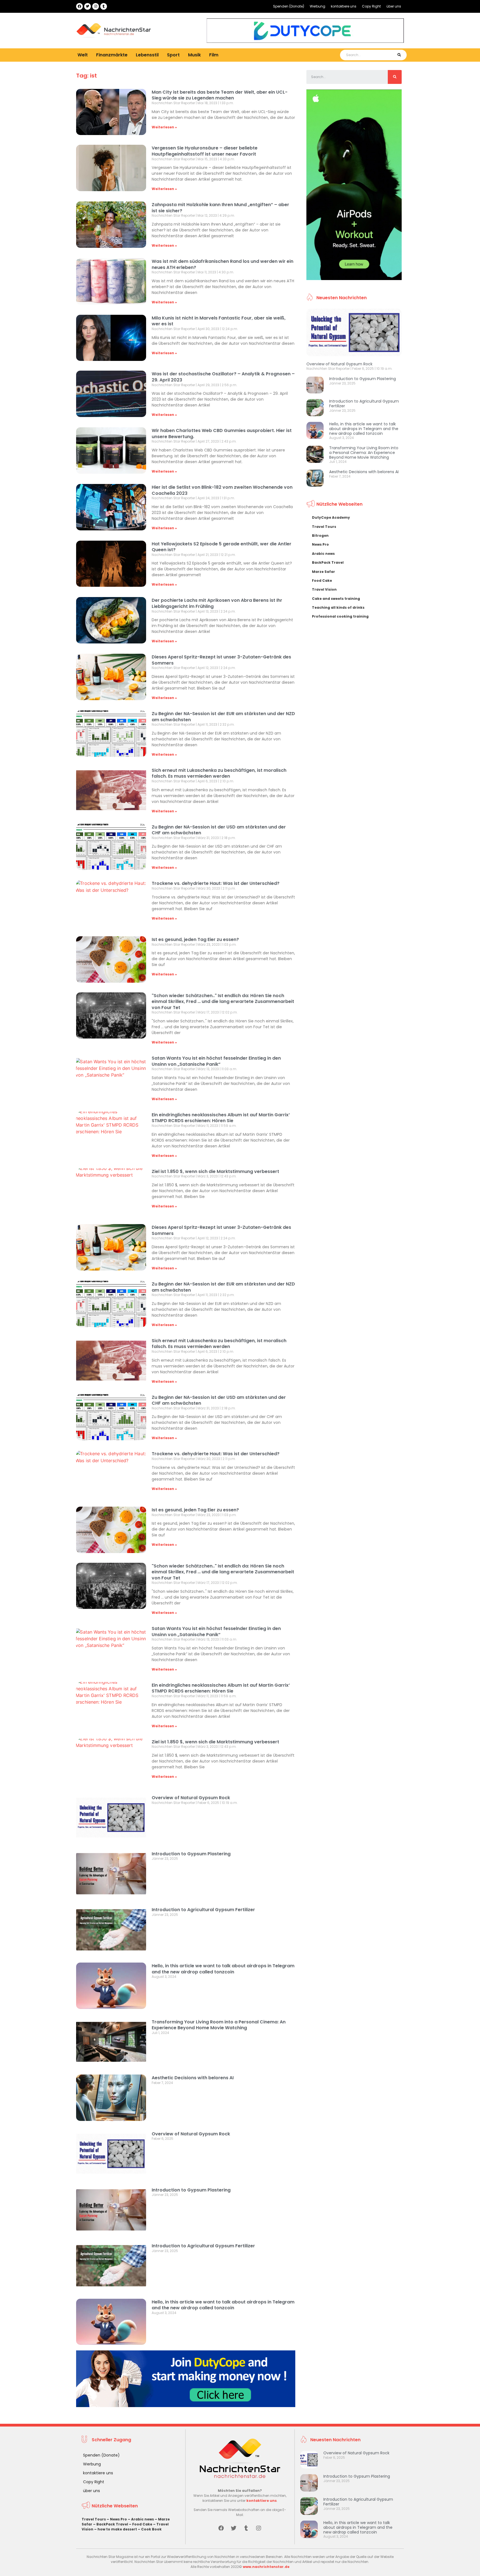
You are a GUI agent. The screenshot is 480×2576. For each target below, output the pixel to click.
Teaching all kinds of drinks (338, 607)
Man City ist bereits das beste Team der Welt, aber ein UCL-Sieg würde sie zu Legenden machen (220, 95)
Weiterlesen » (164, 127)
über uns (394, 6)
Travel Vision (324, 589)
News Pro (320, 544)
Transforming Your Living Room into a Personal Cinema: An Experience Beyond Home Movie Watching (219, 2025)
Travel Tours (324, 527)
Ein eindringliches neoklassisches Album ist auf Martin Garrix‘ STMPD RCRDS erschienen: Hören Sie (221, 1118)
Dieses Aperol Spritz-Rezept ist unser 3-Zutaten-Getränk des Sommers (221, 660)
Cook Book (151, 2529)
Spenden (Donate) (289, 6)
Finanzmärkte (112, 55)
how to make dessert (117, 2529)
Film (214, 55)
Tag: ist (87, 76)
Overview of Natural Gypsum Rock (191, 1798)
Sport (173, 55)
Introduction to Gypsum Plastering (191, 1854)
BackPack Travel (328, 562)
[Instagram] (96, 6)
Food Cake (322, 581)
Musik (194, 55)
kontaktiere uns (344, 6)
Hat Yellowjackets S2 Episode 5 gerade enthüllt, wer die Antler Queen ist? (222, 547)
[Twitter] (87, 6)
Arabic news (323, 554)
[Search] (399, 55)
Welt (83, 55)
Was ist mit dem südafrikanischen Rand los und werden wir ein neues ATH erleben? (222, 264)
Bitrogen (320, 536)
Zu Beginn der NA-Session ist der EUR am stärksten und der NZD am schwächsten (223, 717)
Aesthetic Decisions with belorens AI (193, 2078)
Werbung (317, 6)
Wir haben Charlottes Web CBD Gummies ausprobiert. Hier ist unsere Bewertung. (222, 434)
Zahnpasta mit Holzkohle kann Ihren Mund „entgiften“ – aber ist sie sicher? (220, 208)
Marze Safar (323, 572)
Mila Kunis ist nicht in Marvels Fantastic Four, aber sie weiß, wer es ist (219, 321)
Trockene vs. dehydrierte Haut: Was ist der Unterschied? (216, 883)
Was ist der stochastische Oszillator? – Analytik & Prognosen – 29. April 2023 (223, 377)
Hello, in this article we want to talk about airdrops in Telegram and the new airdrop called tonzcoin (223, 1969)
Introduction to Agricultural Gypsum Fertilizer (203, 1910)
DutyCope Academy (331, 517)
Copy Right (371, 6)
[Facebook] (79, 6)
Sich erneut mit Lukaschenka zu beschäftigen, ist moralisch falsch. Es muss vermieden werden (219, 773)
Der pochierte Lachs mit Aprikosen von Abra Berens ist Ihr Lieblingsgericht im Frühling (217, 603)
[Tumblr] (104, 6)
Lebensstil (147, 55)
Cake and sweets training (336, 599)
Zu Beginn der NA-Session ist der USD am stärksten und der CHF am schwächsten (219, 830)
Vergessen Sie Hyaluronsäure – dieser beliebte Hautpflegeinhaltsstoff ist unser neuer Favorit (205, 151)
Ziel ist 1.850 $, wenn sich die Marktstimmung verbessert (215, 1171)
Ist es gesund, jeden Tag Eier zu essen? (195, 939)
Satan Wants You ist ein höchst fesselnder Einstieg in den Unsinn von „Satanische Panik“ (216, 1061)
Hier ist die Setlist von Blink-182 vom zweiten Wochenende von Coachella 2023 (222, 490)
